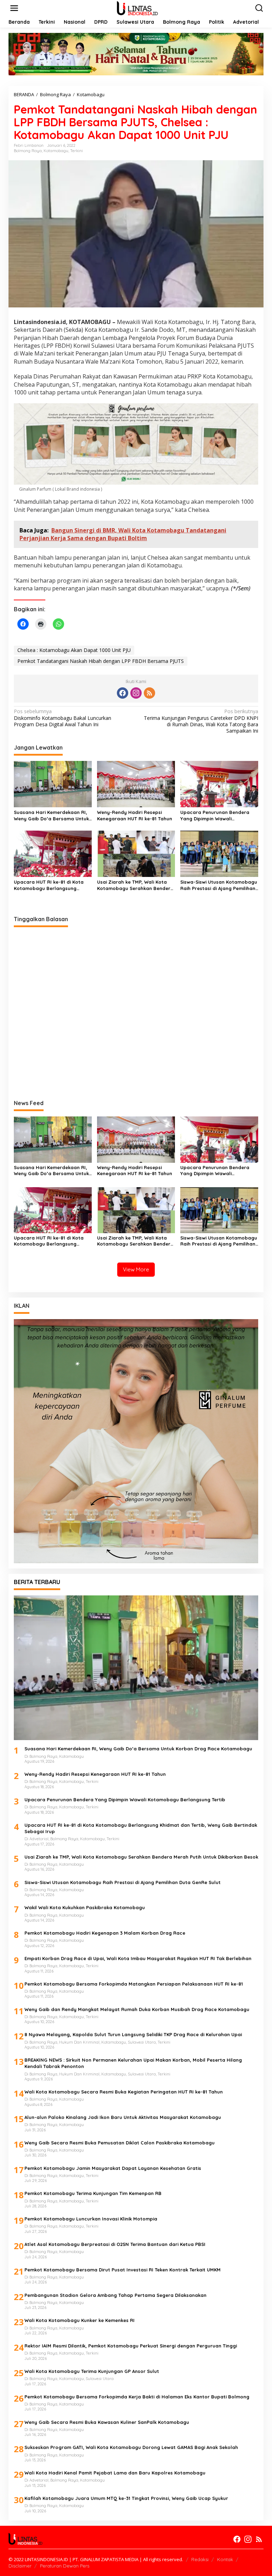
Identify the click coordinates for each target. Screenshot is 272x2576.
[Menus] (14, 8)
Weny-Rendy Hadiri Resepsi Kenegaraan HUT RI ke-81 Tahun (135, 815)
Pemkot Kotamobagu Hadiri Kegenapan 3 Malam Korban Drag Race (105, 1933)
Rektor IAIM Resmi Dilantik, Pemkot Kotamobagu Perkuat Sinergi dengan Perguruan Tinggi (131, 2346)
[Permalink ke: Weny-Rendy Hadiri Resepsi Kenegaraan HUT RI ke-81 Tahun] (136, 784)
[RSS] (149, 693)
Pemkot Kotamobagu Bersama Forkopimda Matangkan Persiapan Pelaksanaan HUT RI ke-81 (134, 1984)
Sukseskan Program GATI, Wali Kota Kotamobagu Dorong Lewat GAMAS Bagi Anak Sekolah (131, 2447)
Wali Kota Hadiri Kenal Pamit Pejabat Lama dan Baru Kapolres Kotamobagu (115, 2473)
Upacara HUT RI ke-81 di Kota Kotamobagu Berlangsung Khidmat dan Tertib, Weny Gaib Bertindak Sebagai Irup (50, 885)
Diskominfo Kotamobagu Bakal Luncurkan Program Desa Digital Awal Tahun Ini (63, 718)
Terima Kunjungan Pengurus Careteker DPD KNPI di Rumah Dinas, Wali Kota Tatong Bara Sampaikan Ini (201, 721)
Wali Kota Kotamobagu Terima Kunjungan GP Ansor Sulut (92, 2371)
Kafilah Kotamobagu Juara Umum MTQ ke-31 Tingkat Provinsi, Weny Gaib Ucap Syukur (126, 2498)
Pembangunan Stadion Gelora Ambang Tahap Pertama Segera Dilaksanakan (115, 2295)
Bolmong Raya (28, 151)
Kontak (225, 2559)
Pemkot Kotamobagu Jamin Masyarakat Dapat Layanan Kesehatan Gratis (113, 2168)
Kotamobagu (56, 151)
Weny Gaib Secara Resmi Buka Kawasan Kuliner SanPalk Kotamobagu (107, 2422)
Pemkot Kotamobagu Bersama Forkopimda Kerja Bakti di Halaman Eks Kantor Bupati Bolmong (137, 2397)
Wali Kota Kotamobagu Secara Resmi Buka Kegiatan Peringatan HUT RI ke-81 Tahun (124, 2092)
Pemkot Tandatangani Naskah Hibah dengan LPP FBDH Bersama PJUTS (101, 661)
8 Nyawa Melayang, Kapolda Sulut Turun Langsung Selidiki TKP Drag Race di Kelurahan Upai (133, 2034)
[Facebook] (123, 693)
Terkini (76, 151)
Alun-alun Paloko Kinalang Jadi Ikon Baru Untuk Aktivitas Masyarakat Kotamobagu (123, 2117)
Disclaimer (20, 2566)
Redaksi (200, 2559)
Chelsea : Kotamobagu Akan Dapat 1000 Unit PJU (74, 650)
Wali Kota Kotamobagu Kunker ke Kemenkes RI (80, 2320)
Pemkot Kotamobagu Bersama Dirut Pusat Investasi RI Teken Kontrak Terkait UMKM (123, 2270)
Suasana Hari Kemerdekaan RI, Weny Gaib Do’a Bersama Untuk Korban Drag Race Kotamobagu (52, 816)
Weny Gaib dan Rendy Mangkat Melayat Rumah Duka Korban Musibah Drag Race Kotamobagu (137, 2009)
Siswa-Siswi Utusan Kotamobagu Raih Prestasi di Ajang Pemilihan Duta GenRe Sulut (219, 885)
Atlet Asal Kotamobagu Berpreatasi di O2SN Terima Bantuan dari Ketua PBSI (115, 2244)
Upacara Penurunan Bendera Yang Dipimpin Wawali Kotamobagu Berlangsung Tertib (219, 816)
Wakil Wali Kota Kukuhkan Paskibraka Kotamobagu (85, 1907)
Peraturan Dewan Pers (65, 2566)
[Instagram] (136, 693)
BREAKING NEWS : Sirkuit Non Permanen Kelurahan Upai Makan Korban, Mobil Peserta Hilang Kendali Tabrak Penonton (133, 2063)
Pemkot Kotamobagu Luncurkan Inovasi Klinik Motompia (91, 2219)
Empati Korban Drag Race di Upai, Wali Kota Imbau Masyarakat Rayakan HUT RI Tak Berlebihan (138, 1958)
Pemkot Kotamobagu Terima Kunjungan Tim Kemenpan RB (93, 2193)
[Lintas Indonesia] (137, 8)
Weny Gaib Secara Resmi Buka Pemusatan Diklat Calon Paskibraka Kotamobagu (120, 2143)
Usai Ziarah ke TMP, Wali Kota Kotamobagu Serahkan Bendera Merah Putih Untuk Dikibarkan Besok (135, 885)
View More (136, 1269)
